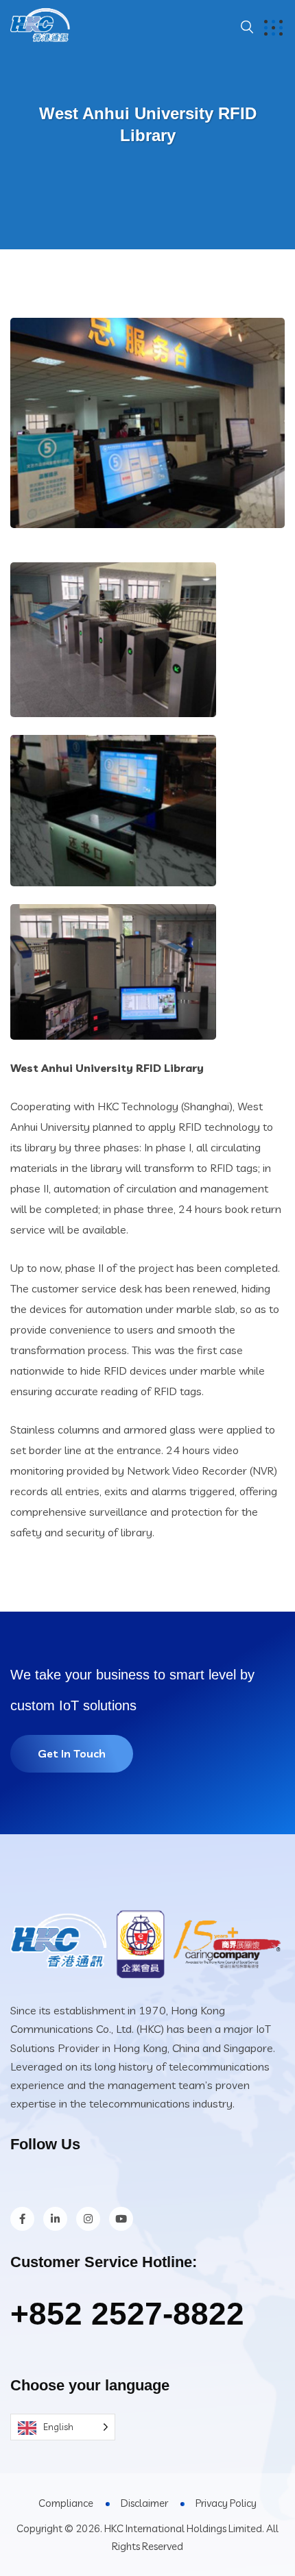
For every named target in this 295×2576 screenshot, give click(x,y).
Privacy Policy (226, 2503)
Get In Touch (72, 1753)
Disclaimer (144, 2503)
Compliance (66, 2503)
